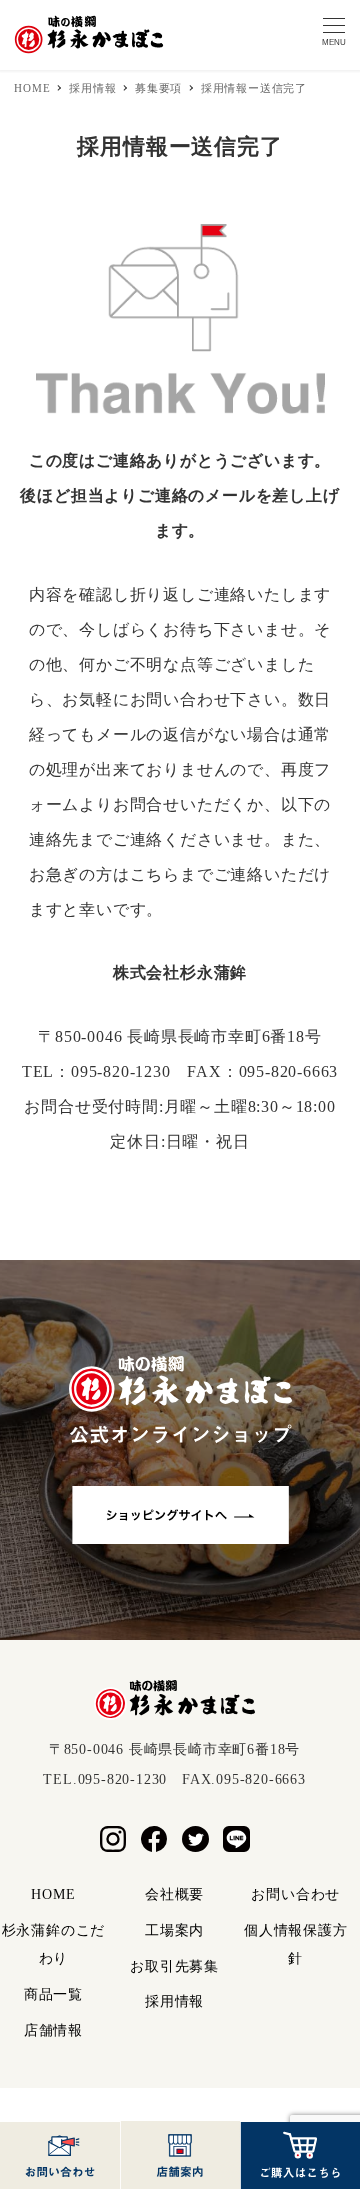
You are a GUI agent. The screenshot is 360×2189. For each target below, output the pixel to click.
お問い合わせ (295, 1894)
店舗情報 (53, 2030)
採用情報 (174, 2001)
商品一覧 (53, 1994)
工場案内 (174, 1930)
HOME (53, 1894)
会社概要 (174, 1894)
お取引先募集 (174, 1966)
